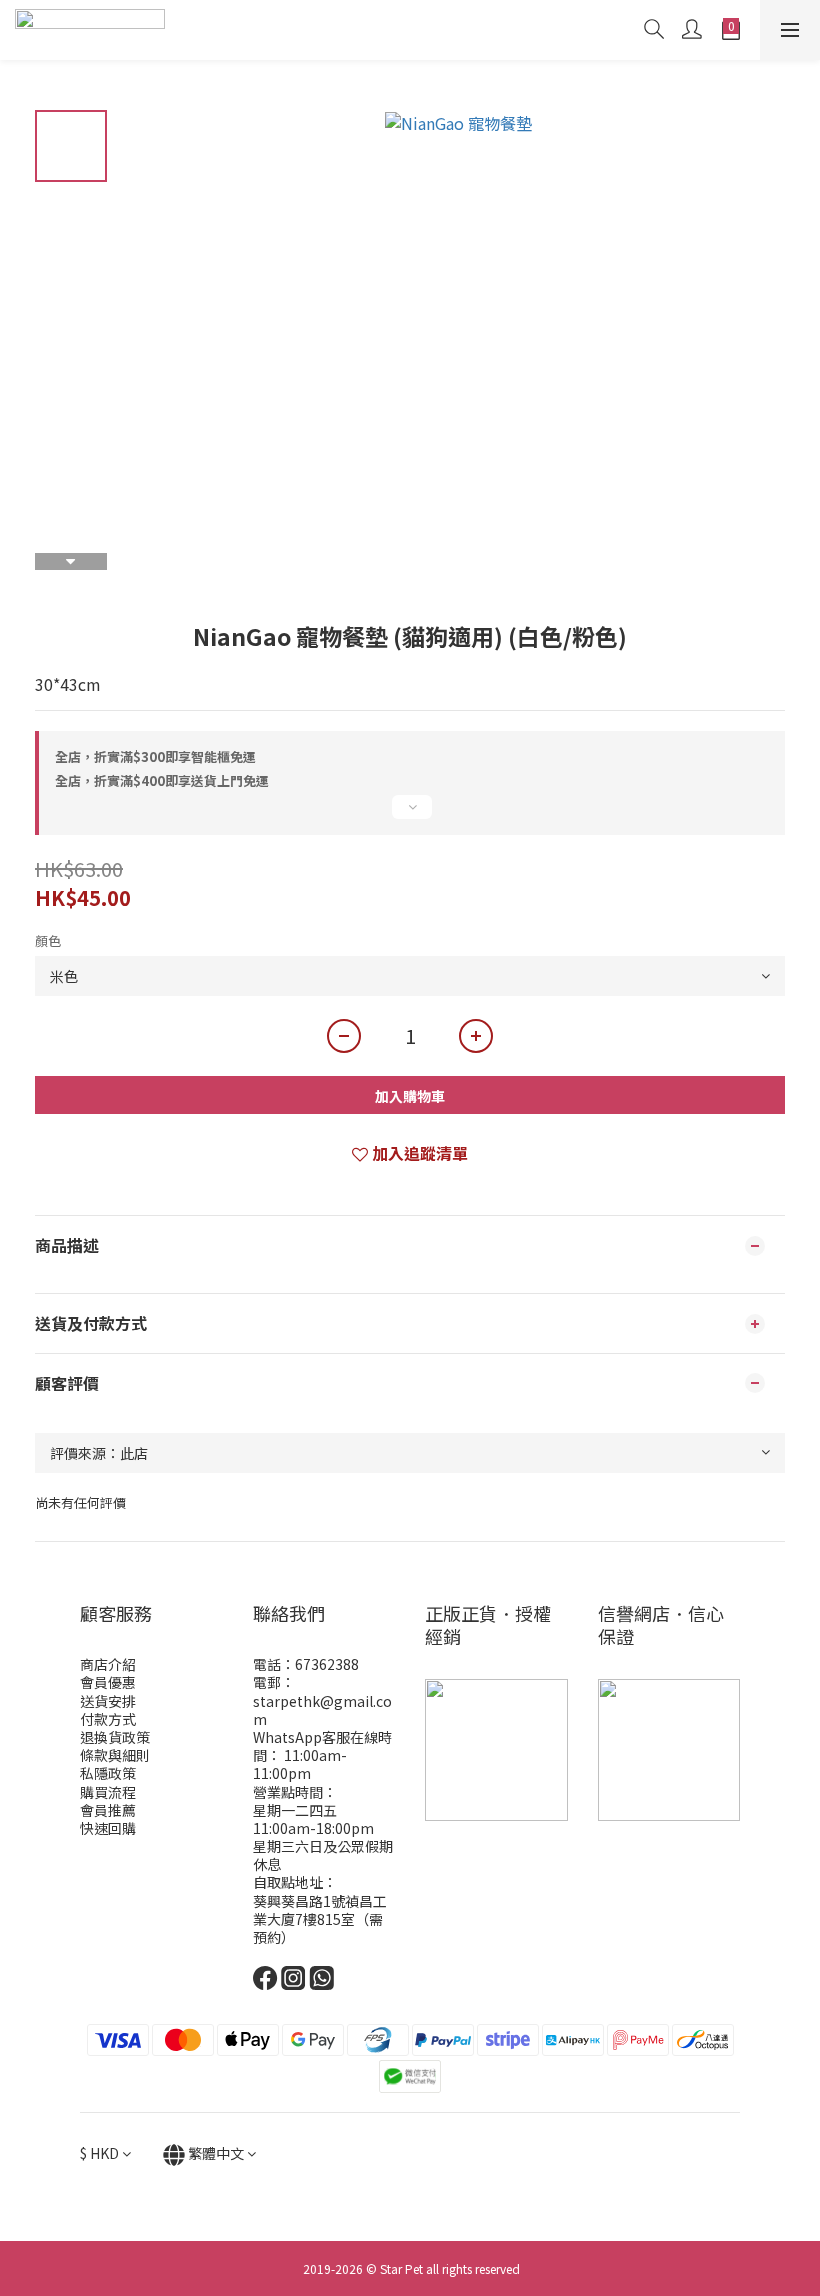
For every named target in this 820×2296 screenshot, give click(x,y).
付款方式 (108, 1719)
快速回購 (108, 1828)
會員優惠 (108, 1682)
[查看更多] (410, 815)
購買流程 (108, 1792)
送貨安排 (108, 1701)
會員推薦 (108, 1810)
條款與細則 (115, 1755)
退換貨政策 (115, 1737)
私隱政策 (108, 1773)
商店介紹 (108, 1664)
